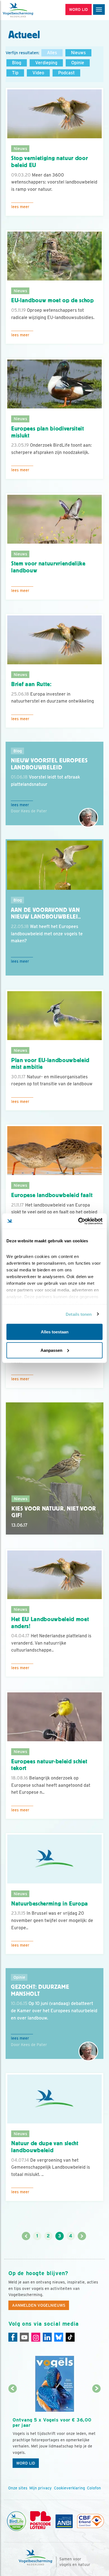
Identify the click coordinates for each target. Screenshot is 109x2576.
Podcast (66, 73)
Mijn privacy (41, 2488)
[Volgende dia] (97, 2430)
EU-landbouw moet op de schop (53, 300)
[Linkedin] (47, 2337)
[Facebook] (13, 2337)
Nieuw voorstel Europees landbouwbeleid (49, 764)
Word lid (26, 2463)
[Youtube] (24, 2337)
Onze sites (18, 2488)
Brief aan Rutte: (31, 684)
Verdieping (46, 63)
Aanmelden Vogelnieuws (39, 2305)
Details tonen (79, 1314)
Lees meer (20, 207)
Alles (52, 53)
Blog (17, 63)
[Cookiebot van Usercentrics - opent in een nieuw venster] (78, 1221)
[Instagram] (36, 2337)
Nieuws (78, 53)
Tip (15, 73)
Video (38, 73)
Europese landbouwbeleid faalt (52, 1195)
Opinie (78, 63)
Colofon (94, 2488)
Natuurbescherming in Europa (50, 1904)
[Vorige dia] (13, 2430)
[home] (28, 10)
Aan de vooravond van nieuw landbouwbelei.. (46, 913)
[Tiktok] (70, 2337)
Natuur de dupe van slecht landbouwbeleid (45, 2147)
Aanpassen (51, 1350)
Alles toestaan (55, 1332)
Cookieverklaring (69, 2488)
